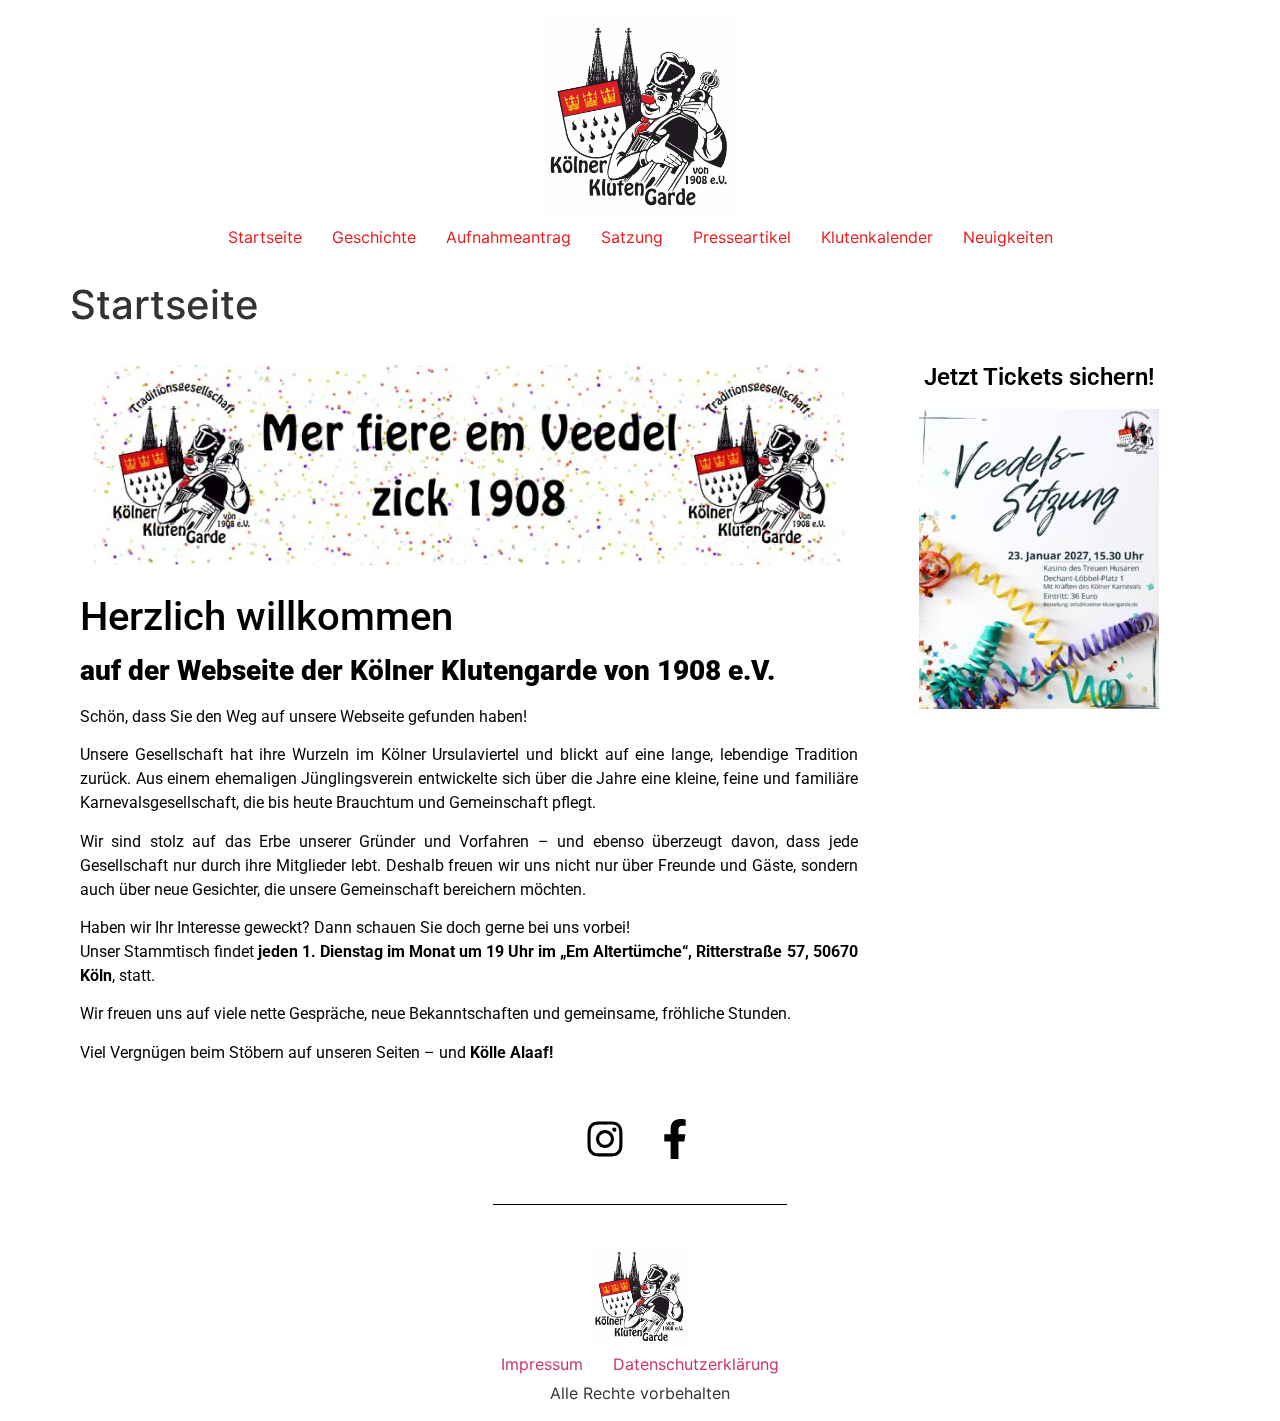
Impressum (542, 1364)
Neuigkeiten (1008, 237)
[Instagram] (605, 1139)
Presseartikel (742, 237)
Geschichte (374, 237)
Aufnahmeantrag (508, 237)
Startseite (265, 237)
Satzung (632, 237)
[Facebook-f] (675, 1139)
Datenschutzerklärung (696, 1364)
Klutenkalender (877, 237)
